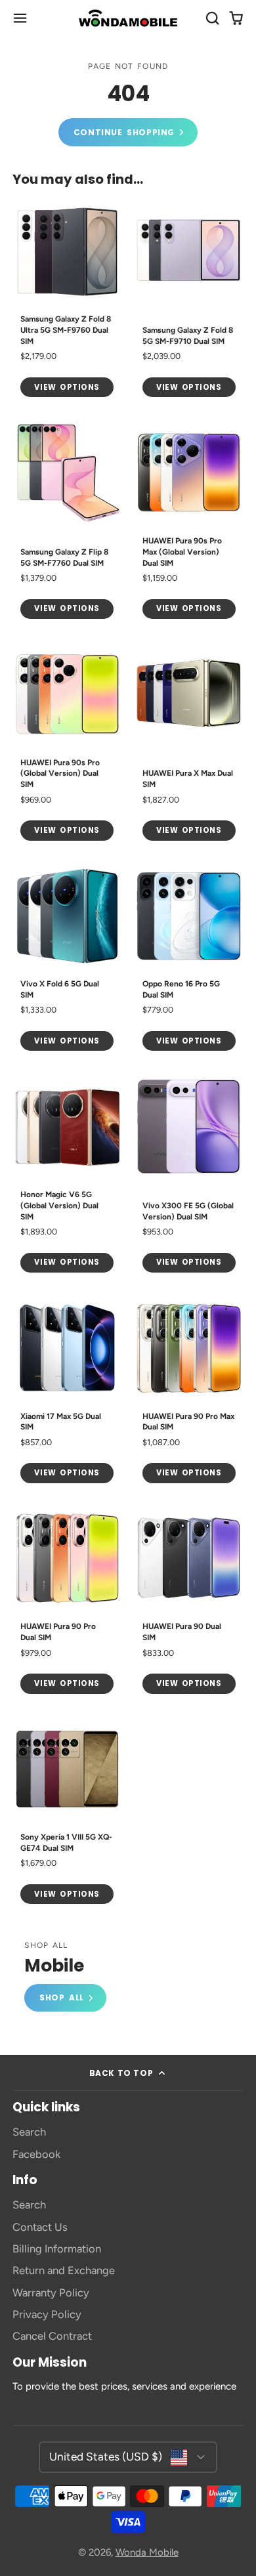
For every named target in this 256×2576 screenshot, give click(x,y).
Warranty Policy (51, 2292)
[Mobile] (65, 1977)
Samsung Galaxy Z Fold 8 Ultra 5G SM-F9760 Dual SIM (67, 301)
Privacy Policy (47, 2314)
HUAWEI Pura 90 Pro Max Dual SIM (189, 1392)
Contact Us (40, 2227)
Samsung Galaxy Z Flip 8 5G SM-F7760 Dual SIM (67, 523)
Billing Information (57, 2249)
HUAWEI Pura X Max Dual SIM (189, 744)
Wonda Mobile (147, 2552)
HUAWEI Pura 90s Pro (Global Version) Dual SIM (67, 744)
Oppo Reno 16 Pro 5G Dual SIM (189, 960)
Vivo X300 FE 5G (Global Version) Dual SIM (189, 1176)
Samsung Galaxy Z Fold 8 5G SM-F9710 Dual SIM (189, 301)
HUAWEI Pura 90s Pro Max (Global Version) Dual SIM (189, 523)
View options (67, 387)
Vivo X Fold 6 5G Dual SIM (67, 960)
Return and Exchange (64, 2270)
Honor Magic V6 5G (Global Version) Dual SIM (67, 1176)
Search (29, 2132)
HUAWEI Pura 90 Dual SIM (189, 1603)
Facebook (36, 2154)
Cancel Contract (52, 2336)
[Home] (128, 18)
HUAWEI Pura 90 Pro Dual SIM (67, 1603)
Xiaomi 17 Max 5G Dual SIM (67, 1392)
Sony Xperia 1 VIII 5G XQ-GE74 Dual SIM (67, 1813)
